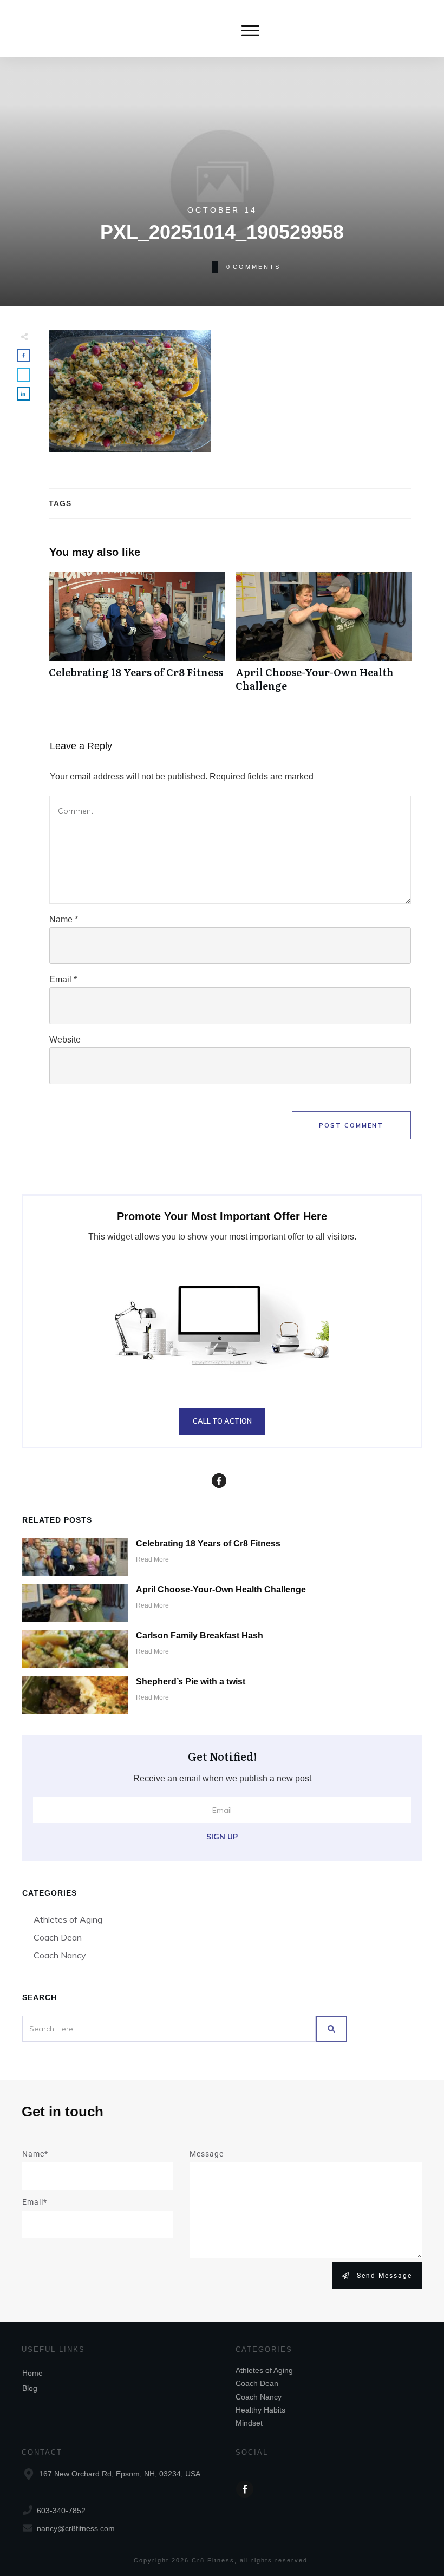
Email (63, 979)
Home (32, 2373)
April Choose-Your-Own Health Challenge (324, 638)
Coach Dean (58, 1937)
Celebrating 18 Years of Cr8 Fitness (137, 638)
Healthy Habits (260, 2410)
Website (65, 1040)
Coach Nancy (60, 1955)
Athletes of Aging (68, 1919)
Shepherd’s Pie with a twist (191, 1682)
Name (64, 919)
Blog (30, 2388)
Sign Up (222, 1837)
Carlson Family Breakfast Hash (200, 1636)
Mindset (249, 2423)
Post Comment (351, 1125)
